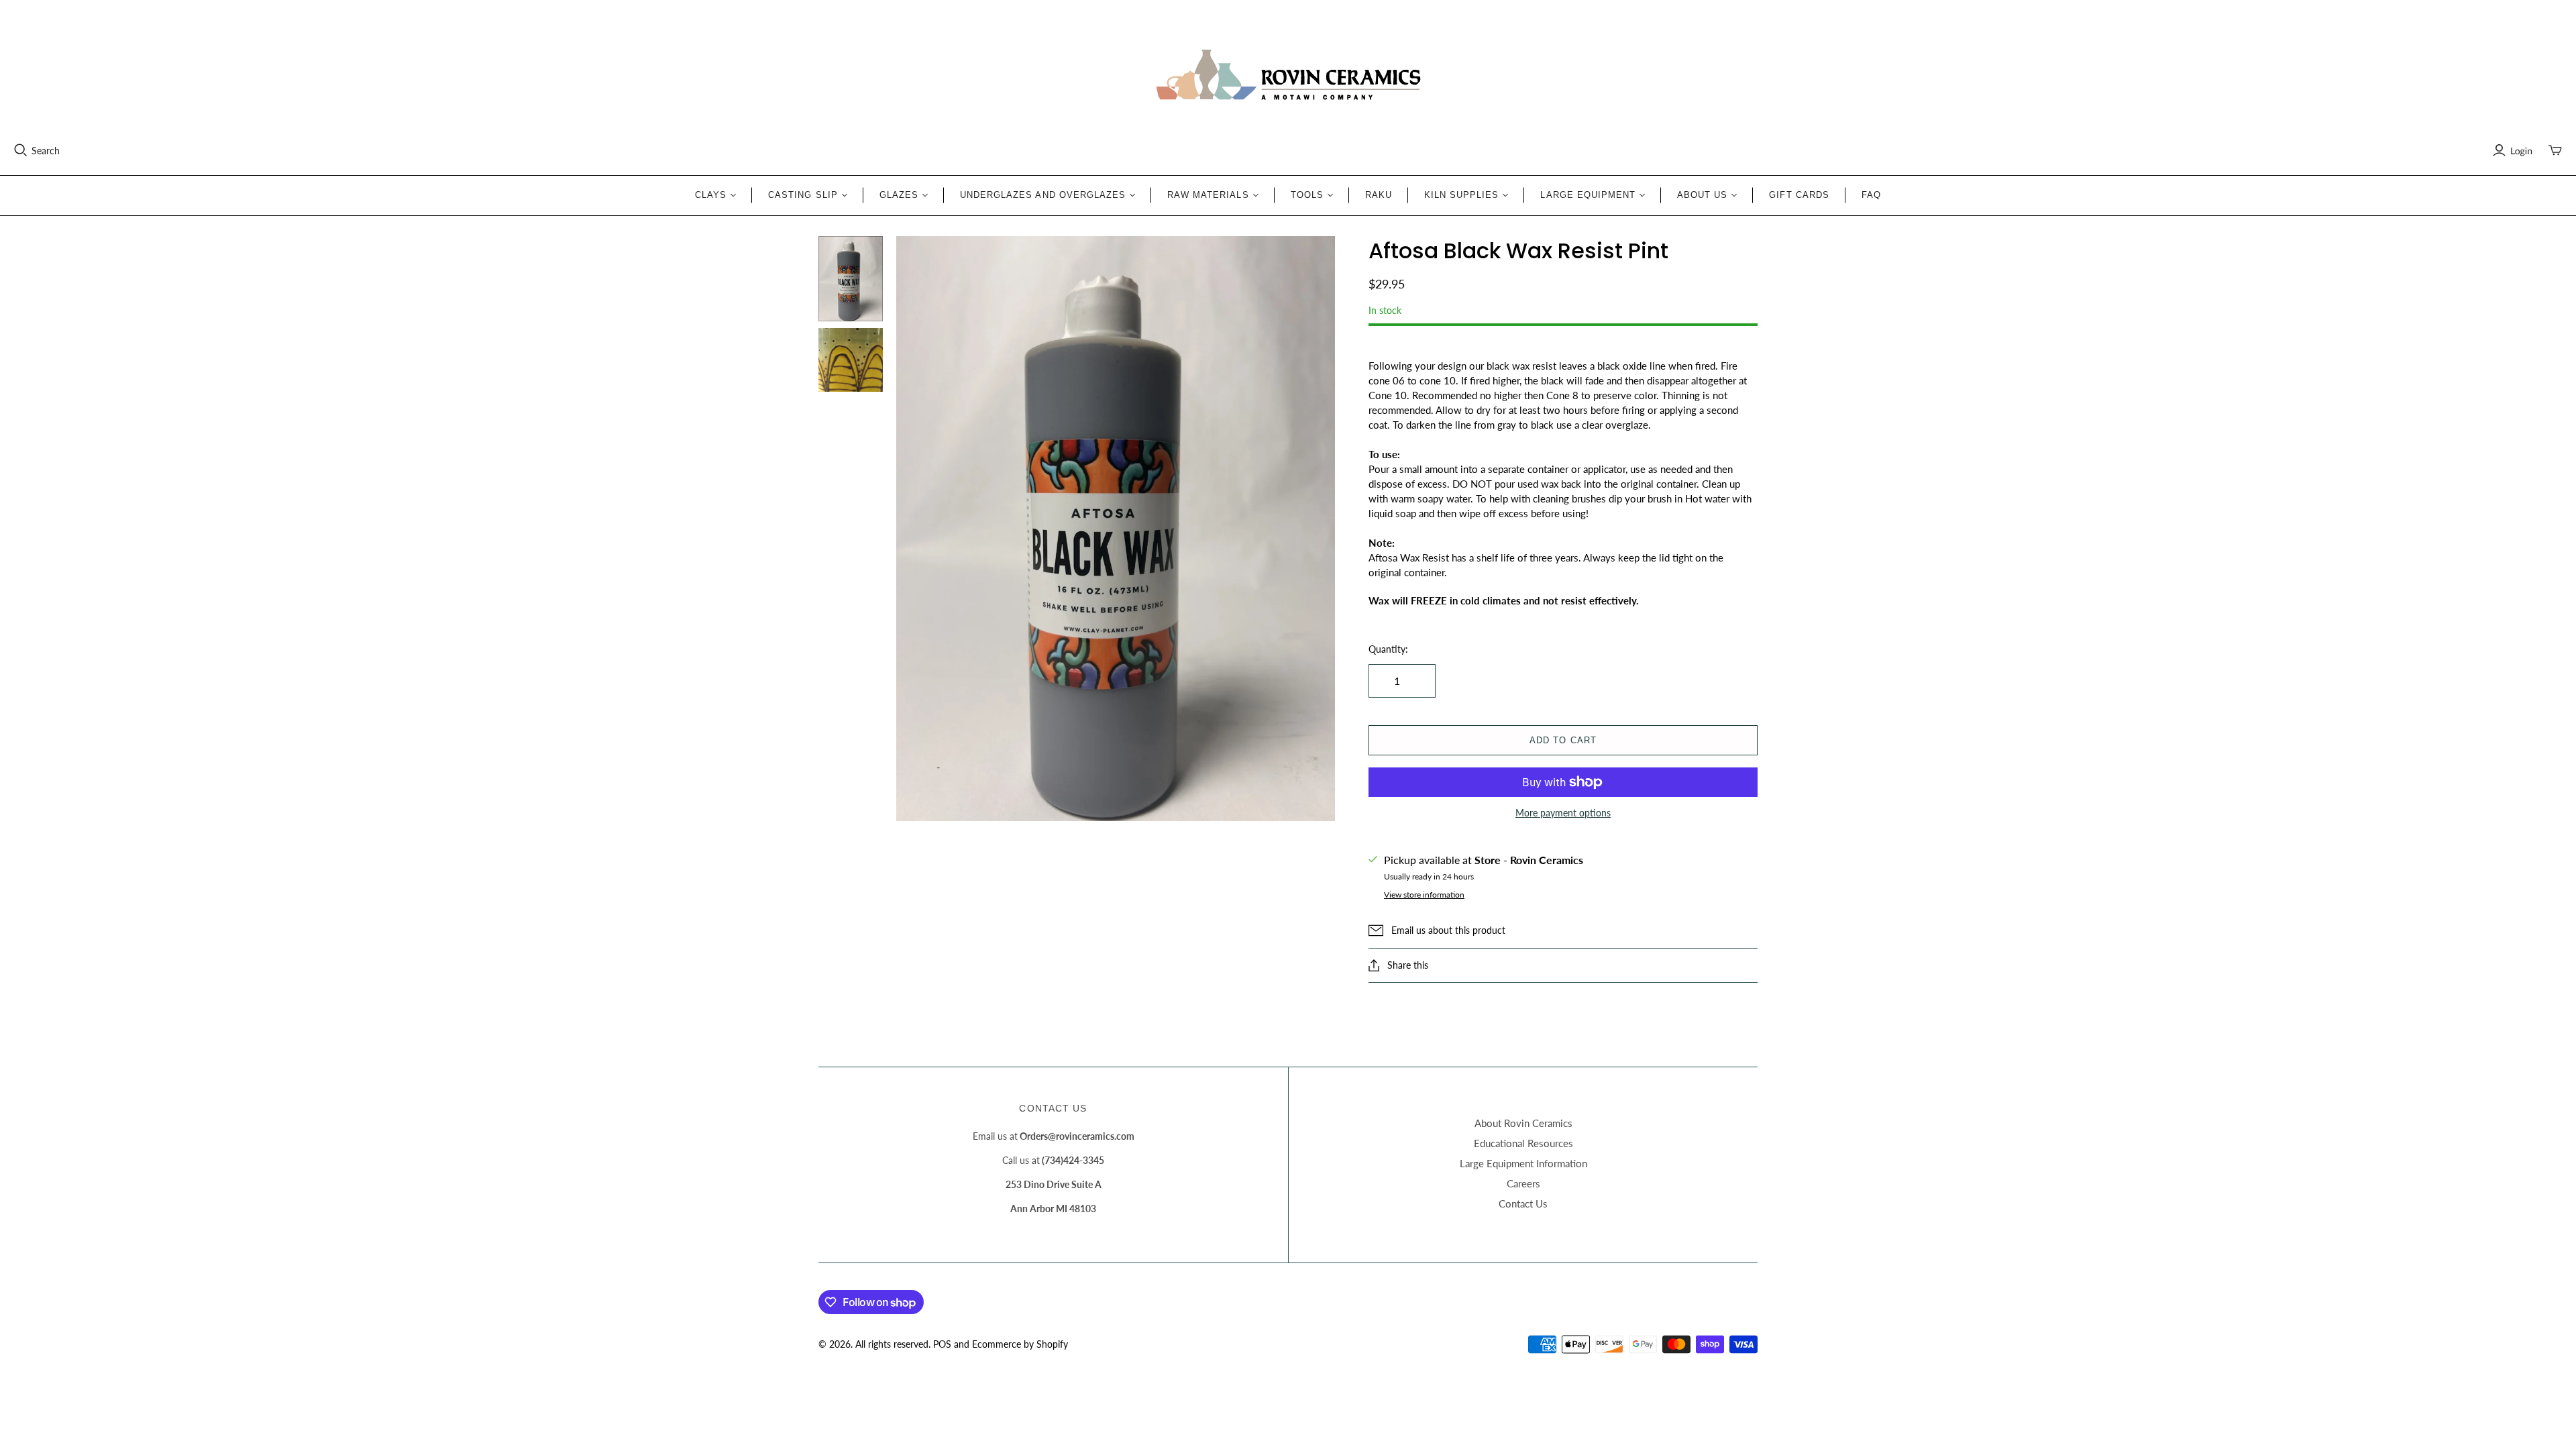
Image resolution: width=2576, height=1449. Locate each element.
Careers (1523, 1183)
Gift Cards (1799, 195)
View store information (1424, 895)
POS (942, 1344)
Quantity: (1388, 649)
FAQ (1871, 195)
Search (46, 151)
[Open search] (21, 150)
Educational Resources (1523, 1143)
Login (2521, 151)
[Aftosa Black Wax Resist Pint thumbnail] (851, 279)
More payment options (1563, 813)
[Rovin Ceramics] (1288, 75)
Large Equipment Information (1523, 1163)
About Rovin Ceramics (1523, 1123)
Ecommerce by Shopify (1020, 1344)
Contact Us (1523, 1203)
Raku (1379, 195)
